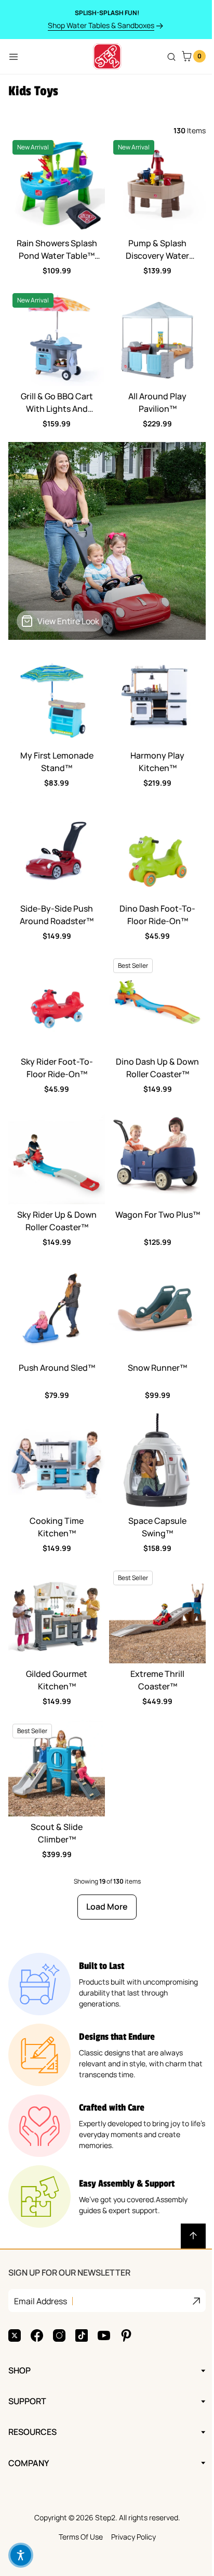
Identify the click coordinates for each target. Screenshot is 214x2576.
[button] (21, 2555)
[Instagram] (59, 2289)
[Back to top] (193, 2236)
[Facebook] (37, 2289)
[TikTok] (82, 2289)
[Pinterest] (126, 2289)
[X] (15, 2289)
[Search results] (171, 57)
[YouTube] (104, 2289)
